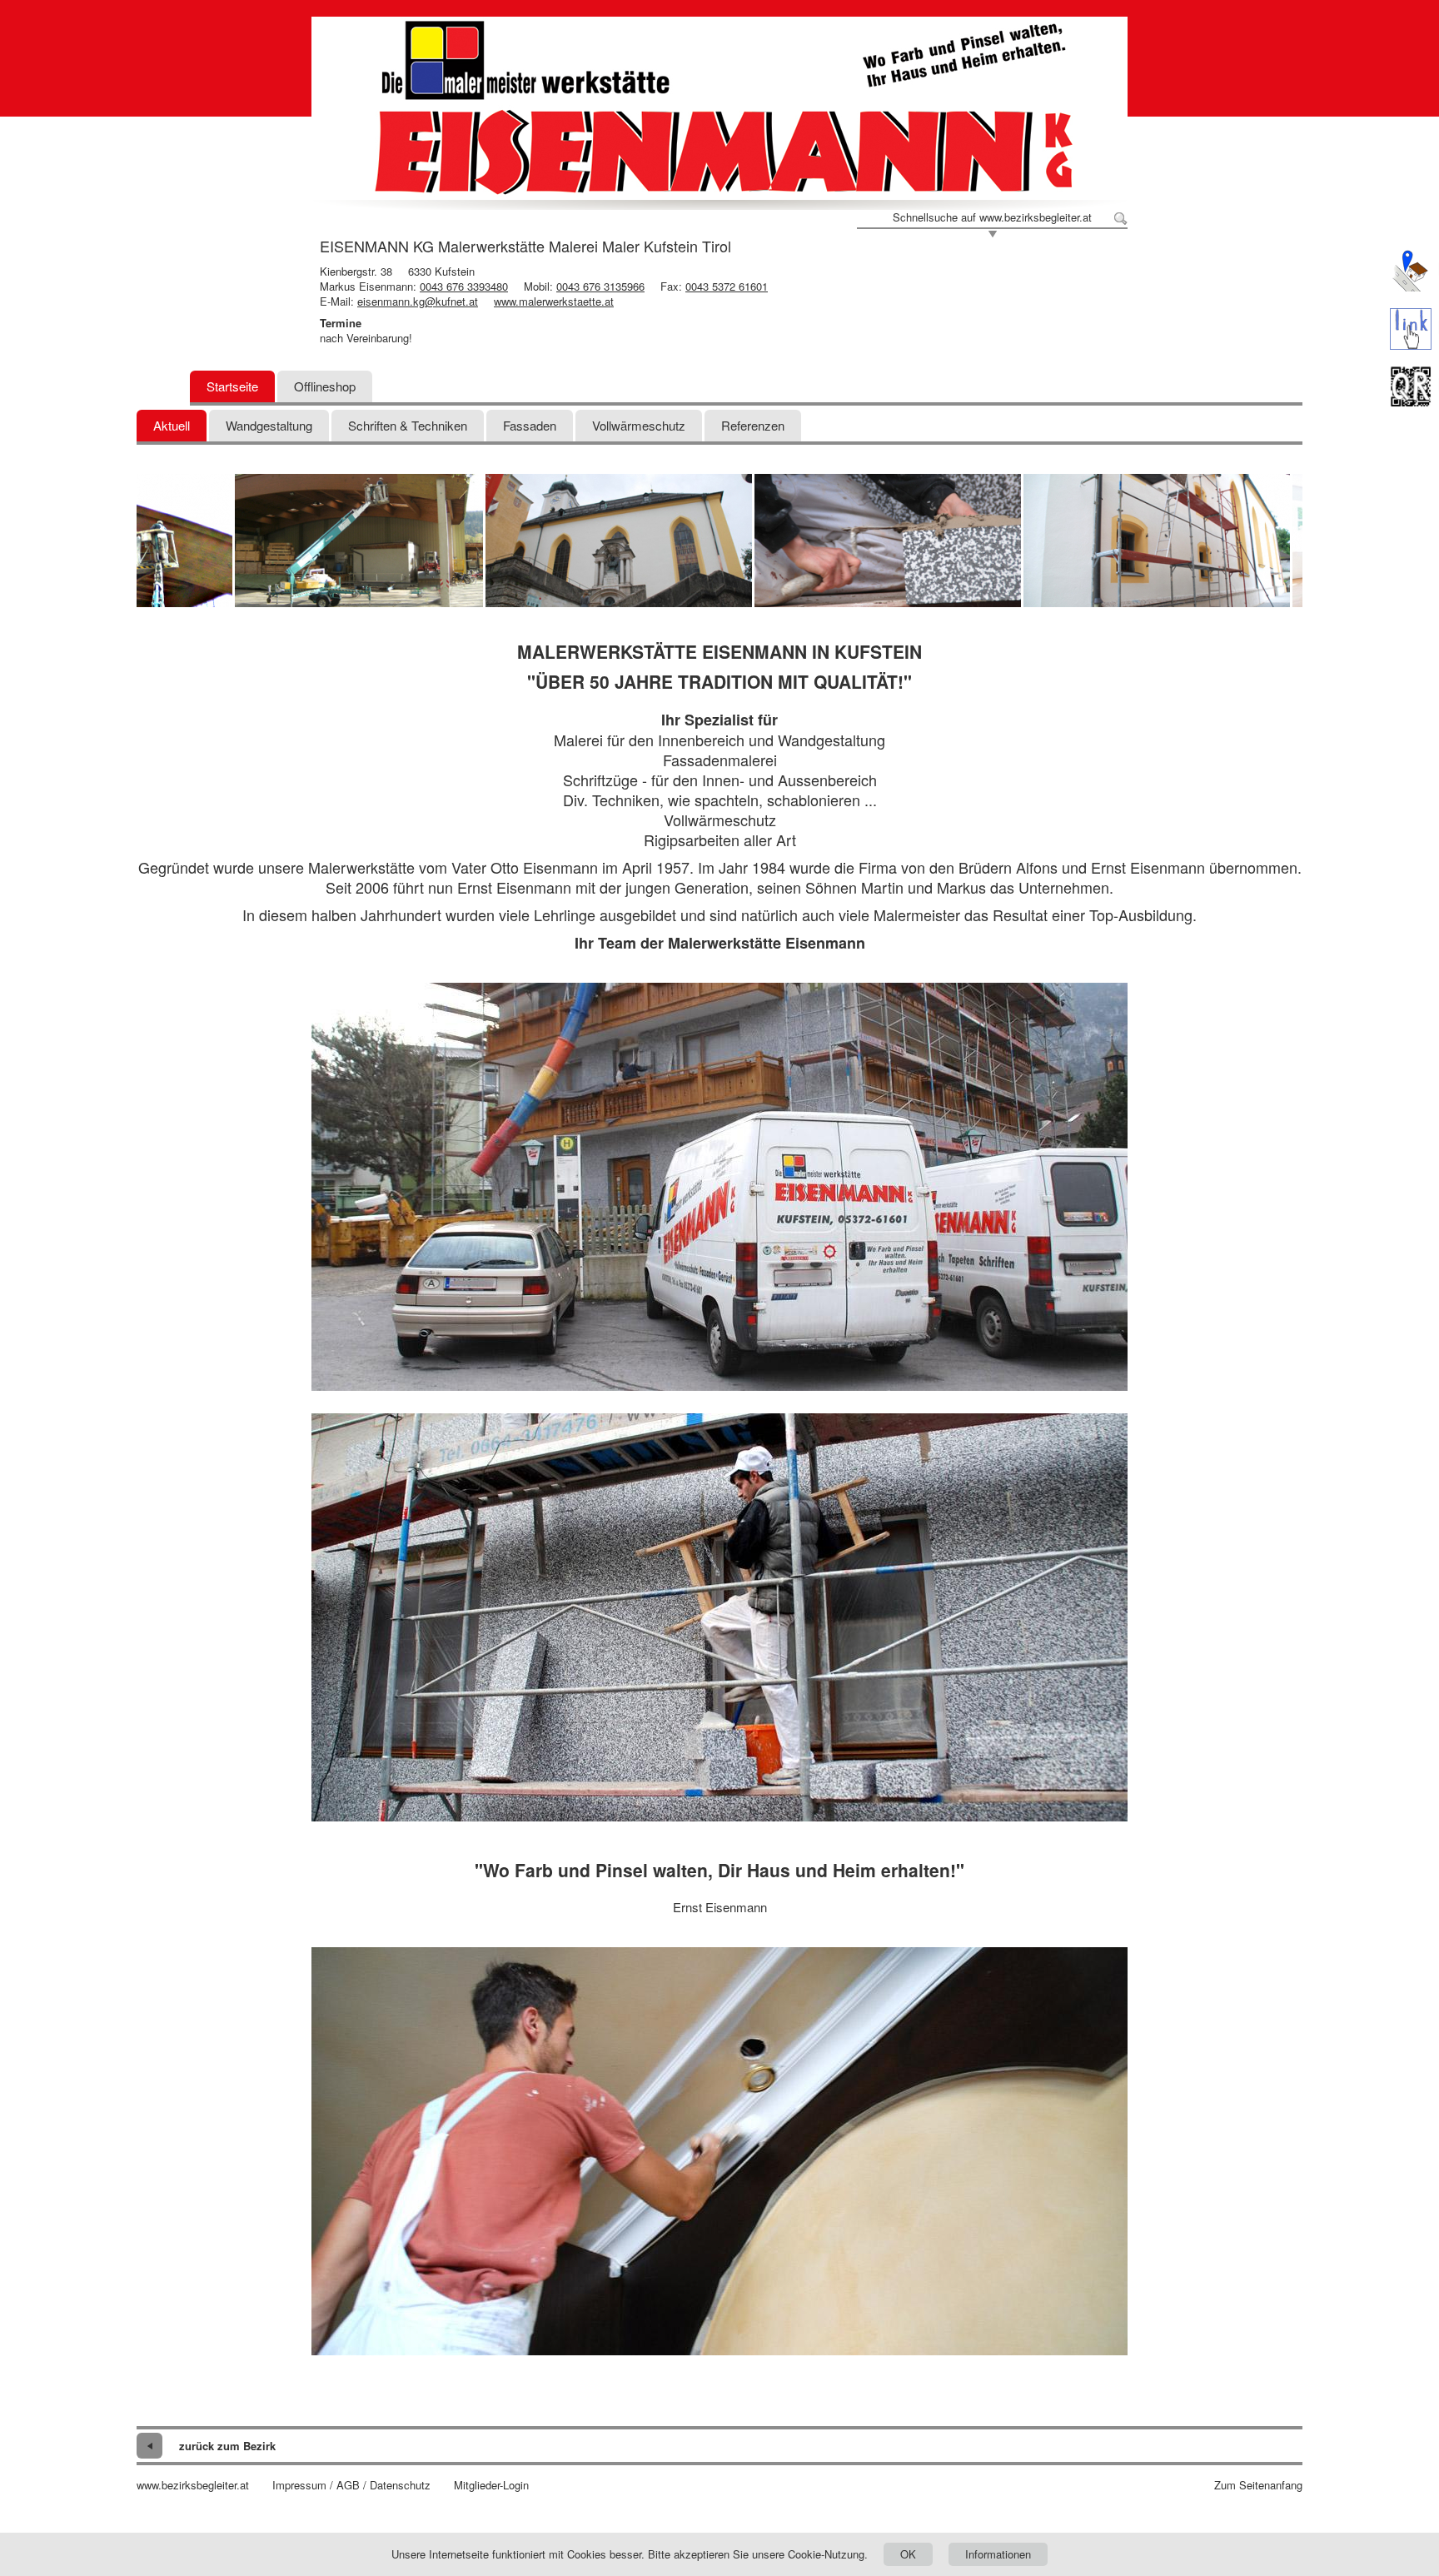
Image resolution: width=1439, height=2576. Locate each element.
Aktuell (172, 425)
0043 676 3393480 (464, 286)
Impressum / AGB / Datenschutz (351, 2485)
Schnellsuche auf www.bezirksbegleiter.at (992, 217)
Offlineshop (325, 386)
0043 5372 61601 (727, 286)
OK (908, 2554)
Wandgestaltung (269, 425)
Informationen (998, 2554)
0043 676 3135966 (600, 286)
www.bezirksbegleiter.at (193, 2485)
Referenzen (753, 425)
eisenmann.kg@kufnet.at (418, 301)
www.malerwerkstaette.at (554, 301)
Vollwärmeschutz (639, 425)
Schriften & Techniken (408, 425)
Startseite (232, 386)
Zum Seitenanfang (1258, 2485)
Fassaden (530, 425)
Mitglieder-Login (491, 2485)
